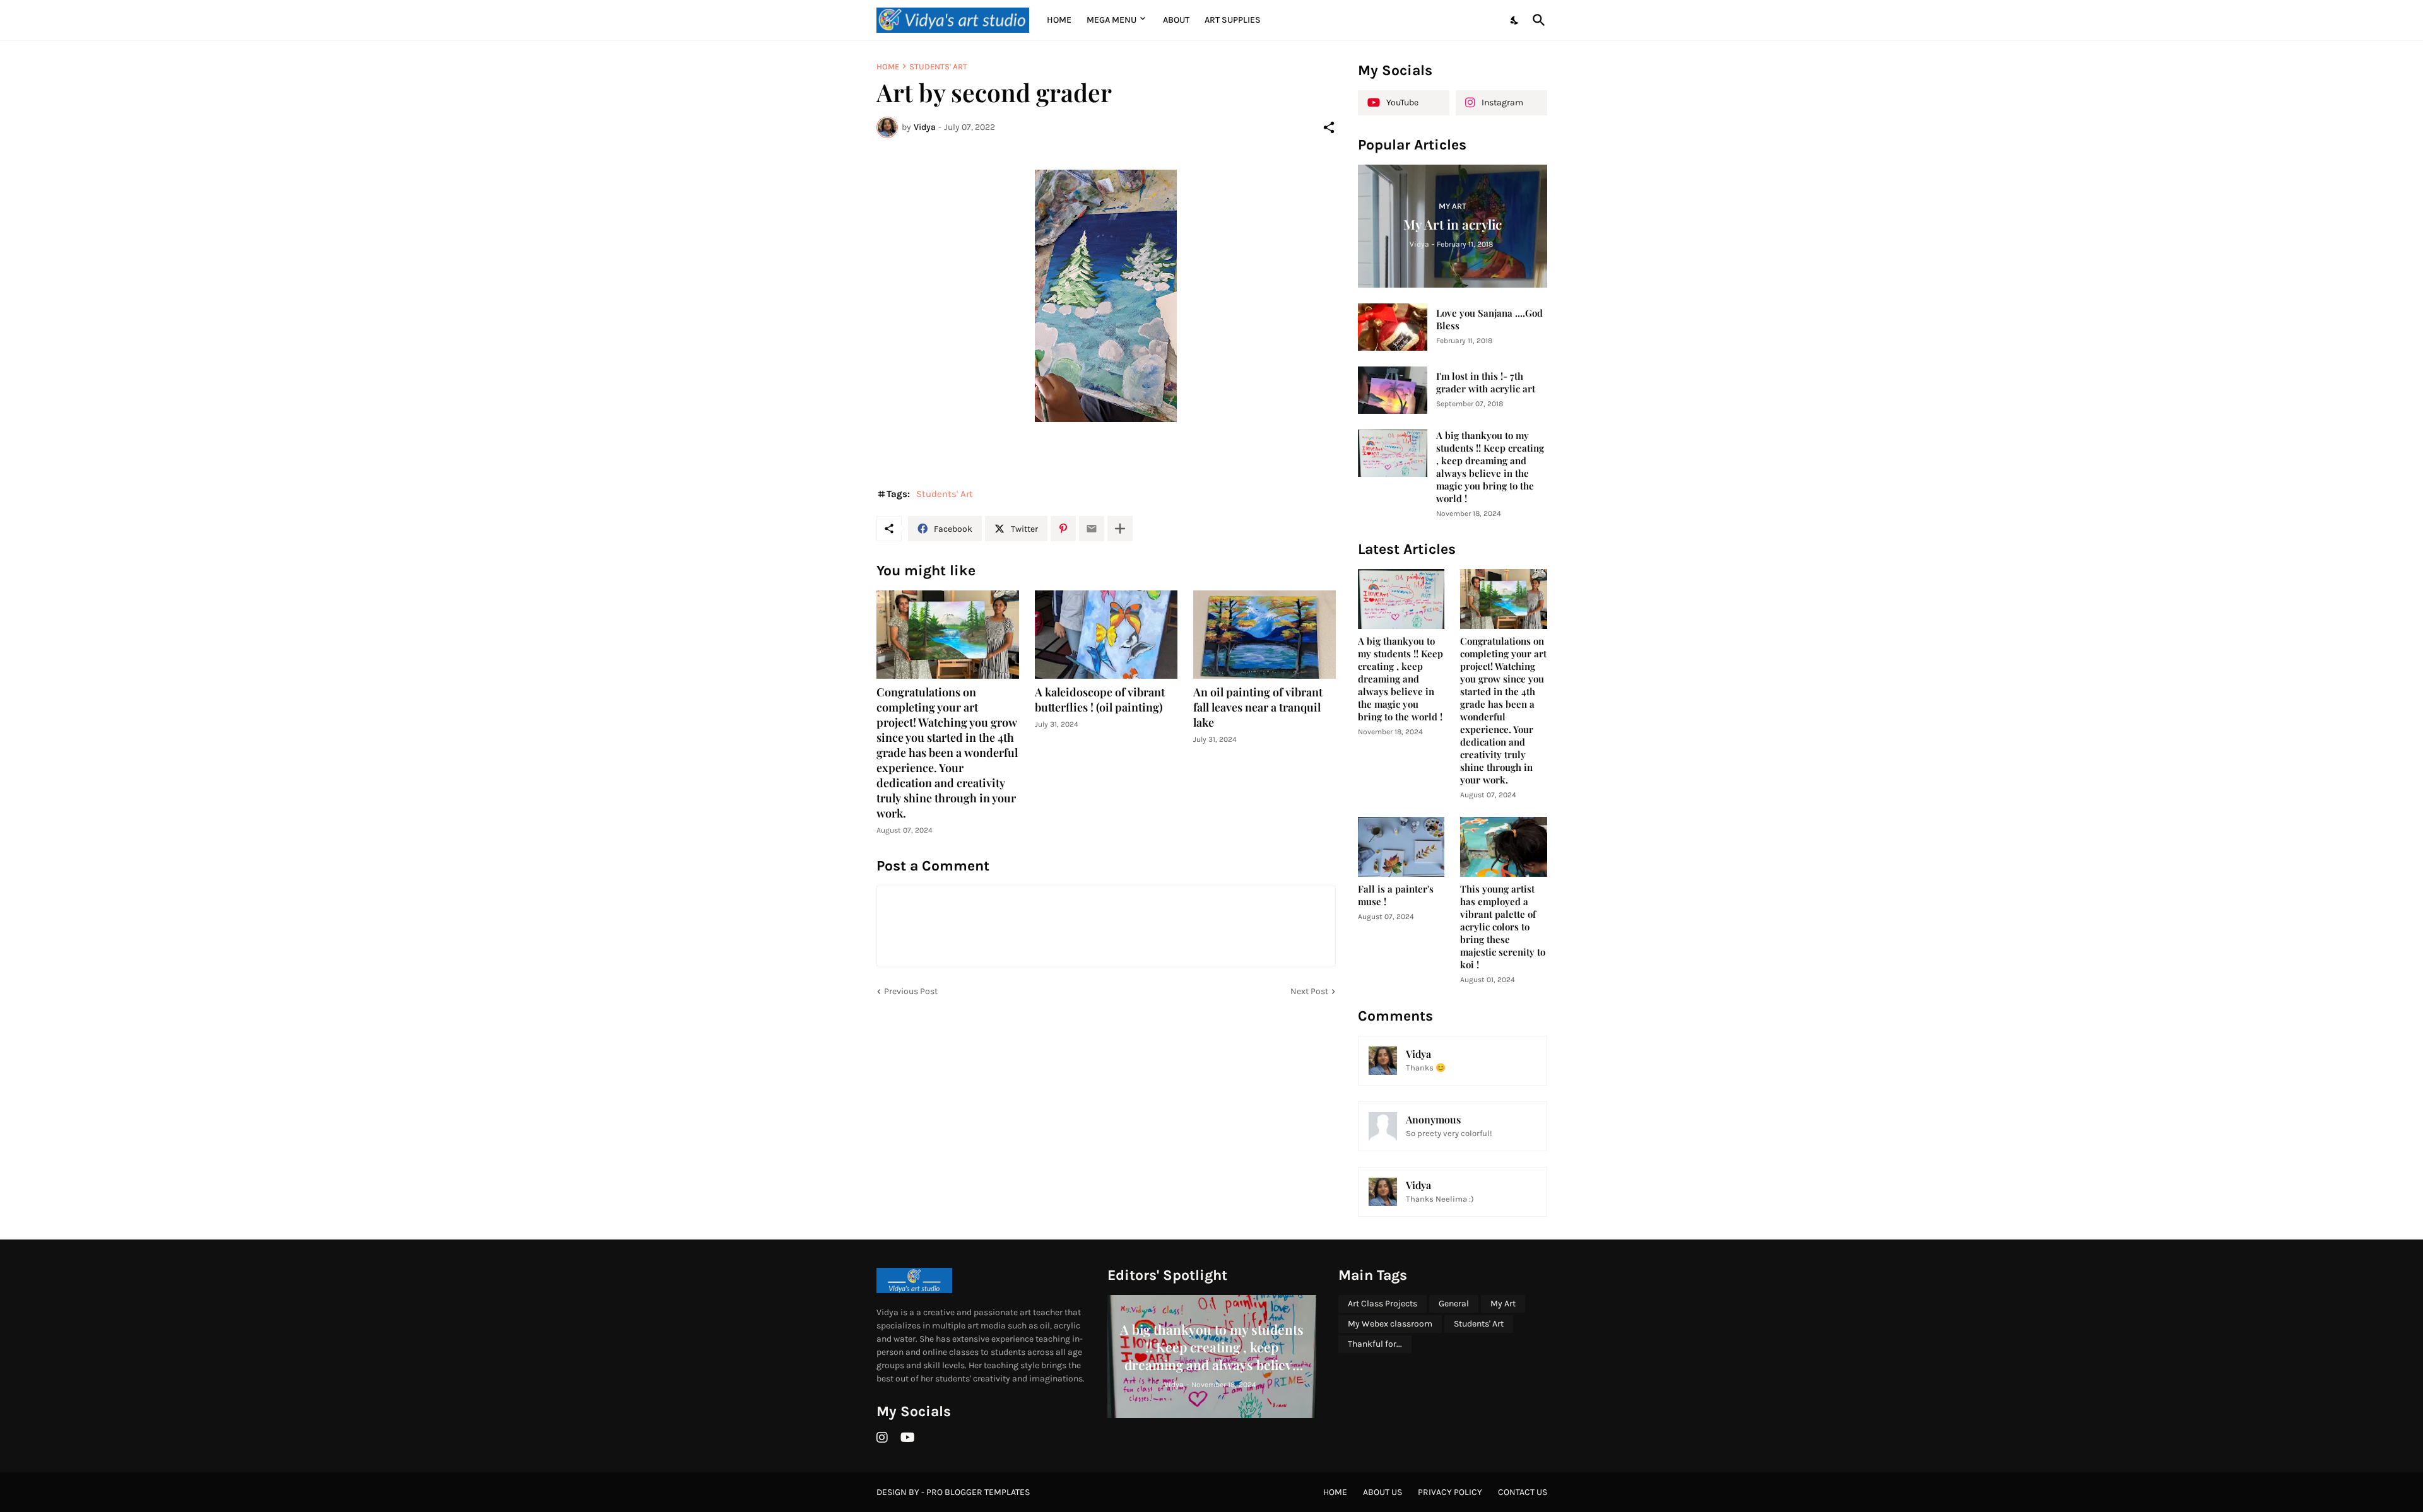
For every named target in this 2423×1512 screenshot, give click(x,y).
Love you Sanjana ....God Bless (1489, 319)
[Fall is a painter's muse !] (1401, 847)
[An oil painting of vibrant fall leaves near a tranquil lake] (1265, 635)
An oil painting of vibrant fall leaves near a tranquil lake (1258, 707)
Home (1059, 20)
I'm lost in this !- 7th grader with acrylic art (1486, 383)
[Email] (1092, 529)
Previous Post (911, 991)
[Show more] (1120, 529)
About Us (1382, 1492)
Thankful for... (1375, 1344)
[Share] (1329, 127)
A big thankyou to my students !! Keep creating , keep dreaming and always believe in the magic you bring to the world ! (1490, 467)
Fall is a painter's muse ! (1396, 895)
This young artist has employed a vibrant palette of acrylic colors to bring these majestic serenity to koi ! (1503, 927)
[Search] (1536, 20)
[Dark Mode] (1515, 20)
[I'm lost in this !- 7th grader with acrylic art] (1393, 390)
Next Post (1309, 991)
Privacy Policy (1450, 1492)
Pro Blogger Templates (978, 1492)
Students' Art (938, 67)
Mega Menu (1111, 20)
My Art (1503, 1304)
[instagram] (882, 1438)
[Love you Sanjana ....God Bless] (1393, 327)
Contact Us (1523, 1492)
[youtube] (908, 1438)
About (1176, 20)
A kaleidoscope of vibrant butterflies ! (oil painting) (1100, 700)
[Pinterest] (1063, 529)
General (1454, 1304)
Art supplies (1233, 20)
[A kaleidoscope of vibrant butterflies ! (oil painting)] (1106, 635)
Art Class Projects (1382, 1304)
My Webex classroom (1390, 1324)
